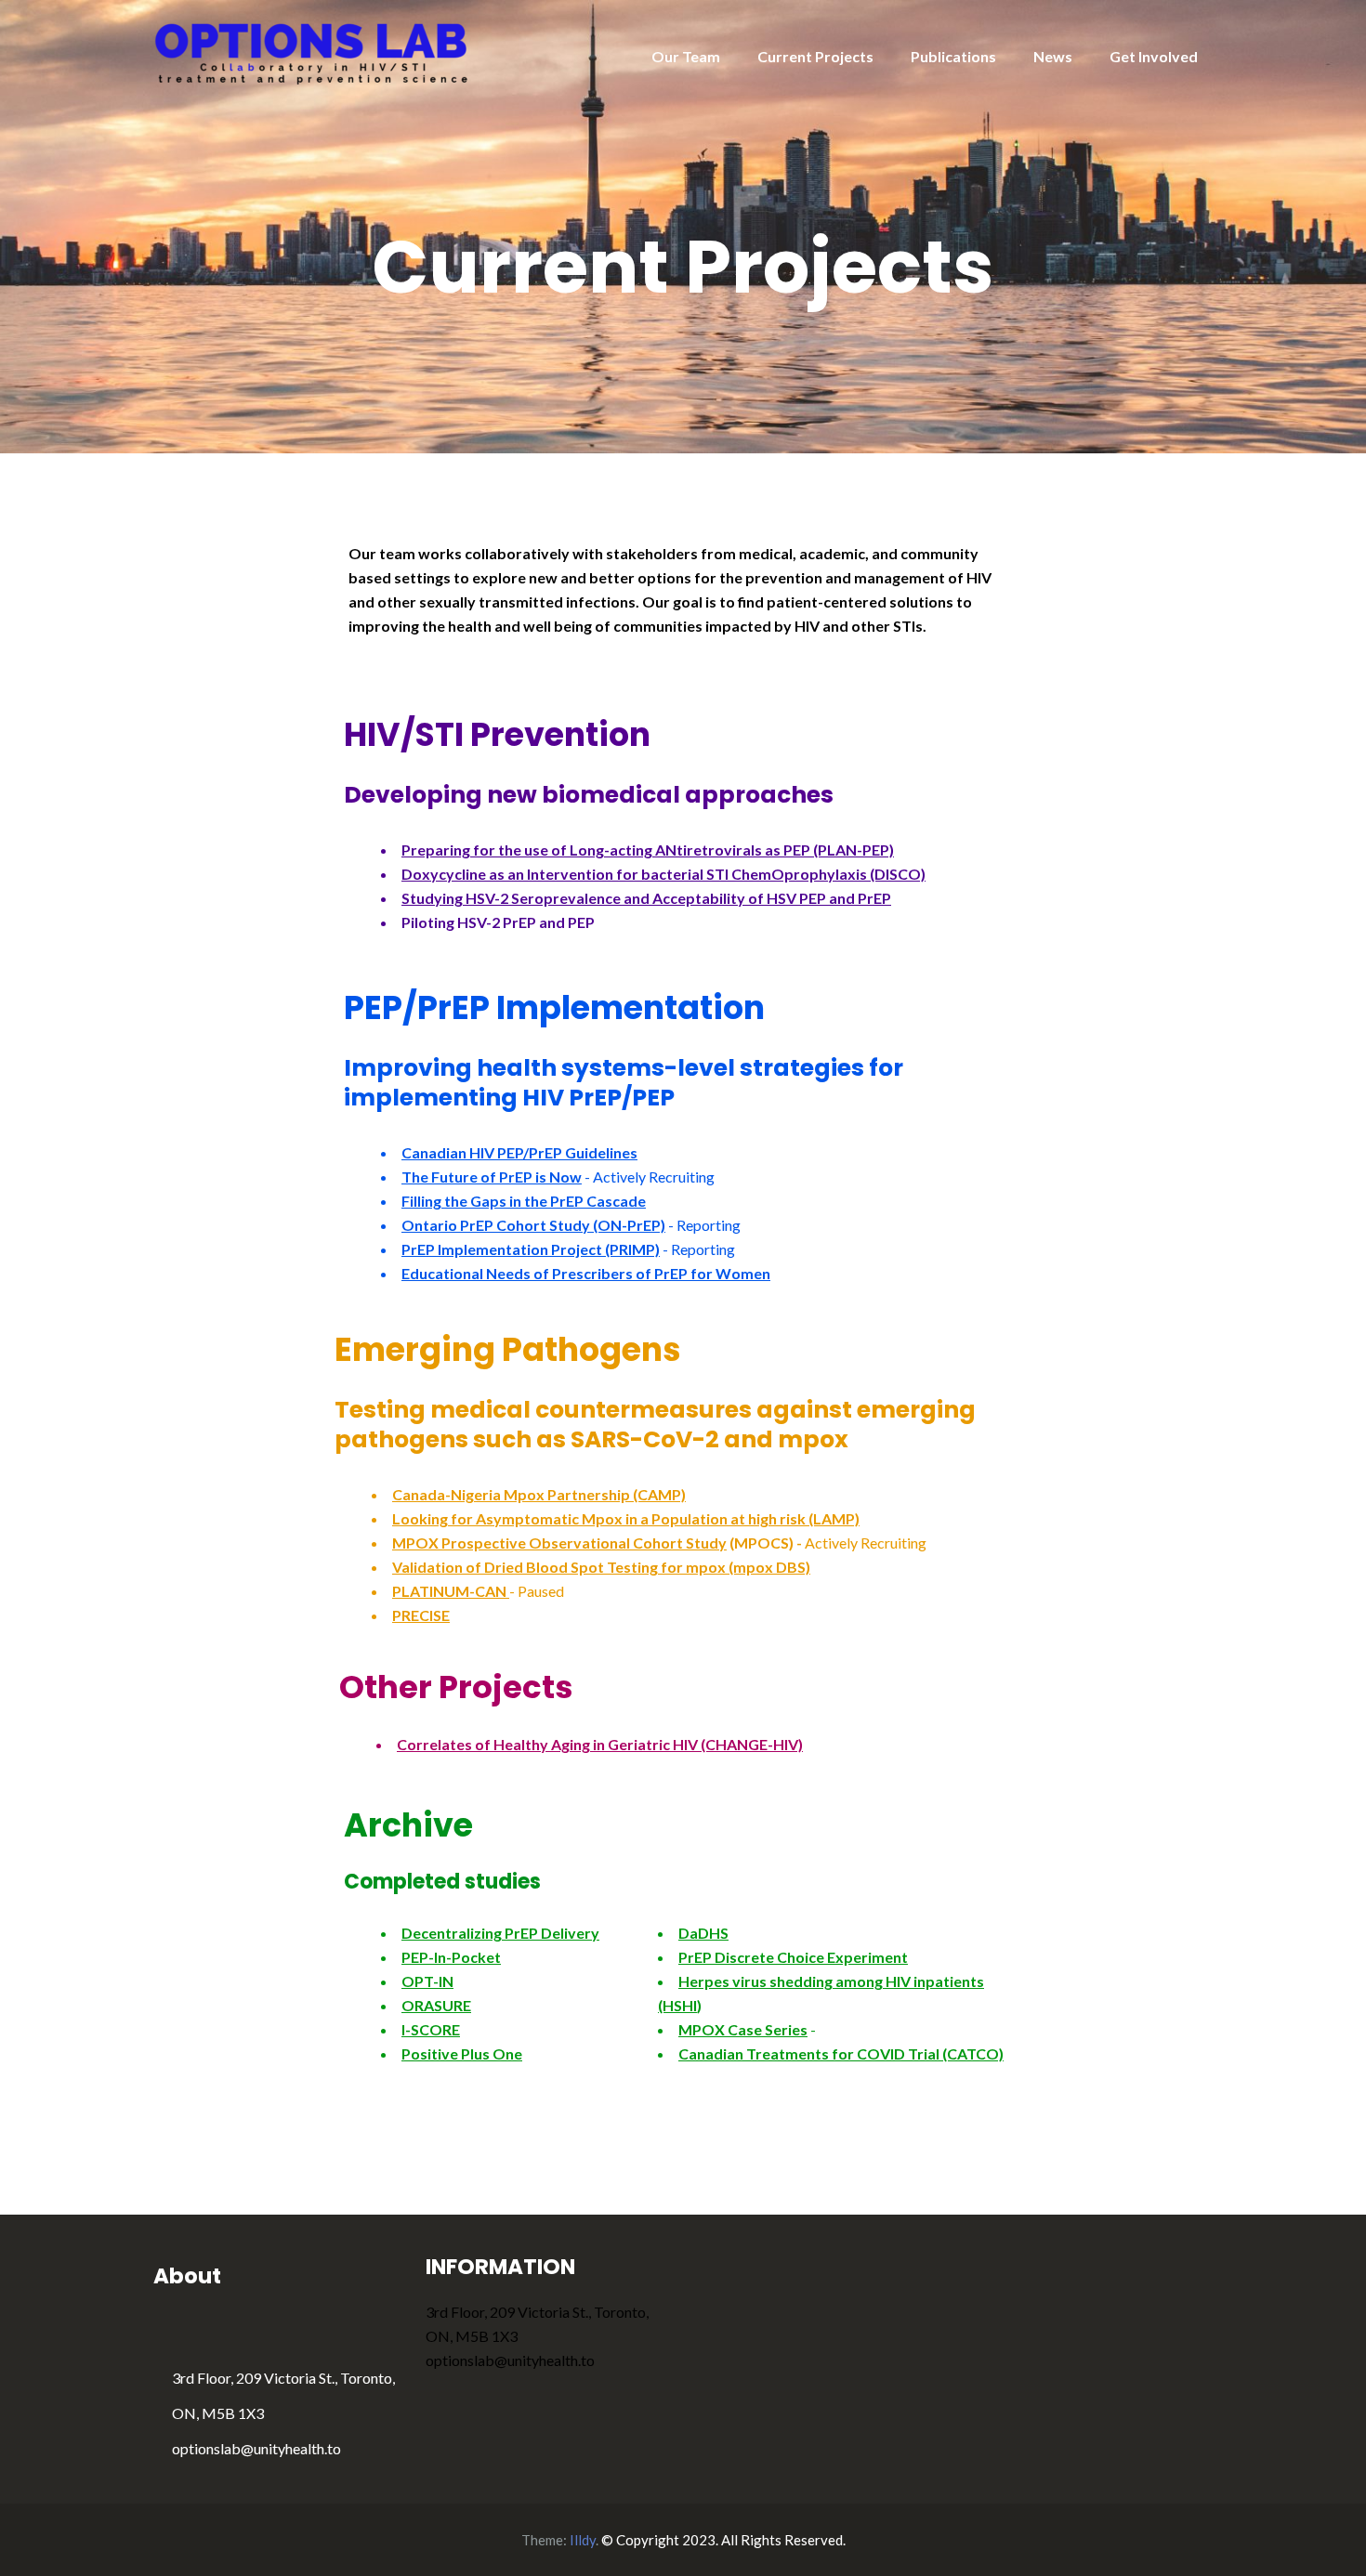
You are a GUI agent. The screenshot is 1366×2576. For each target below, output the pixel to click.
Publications (953, 56)
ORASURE (436, 2005)
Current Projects (815, 56)
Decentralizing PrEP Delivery (500, 1933)
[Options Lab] (313, 52)
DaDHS (703, 1933)
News (1053, 56)
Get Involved (1154, 56)
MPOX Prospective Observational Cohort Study (559, 1543)
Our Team (686, 56)
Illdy (583, 2540)
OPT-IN (427, 1981)
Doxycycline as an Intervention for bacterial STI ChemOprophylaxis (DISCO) (663, 874)
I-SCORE (431, 2029)
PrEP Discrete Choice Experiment (793, 1957)
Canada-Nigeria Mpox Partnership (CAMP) (539, 1494)
